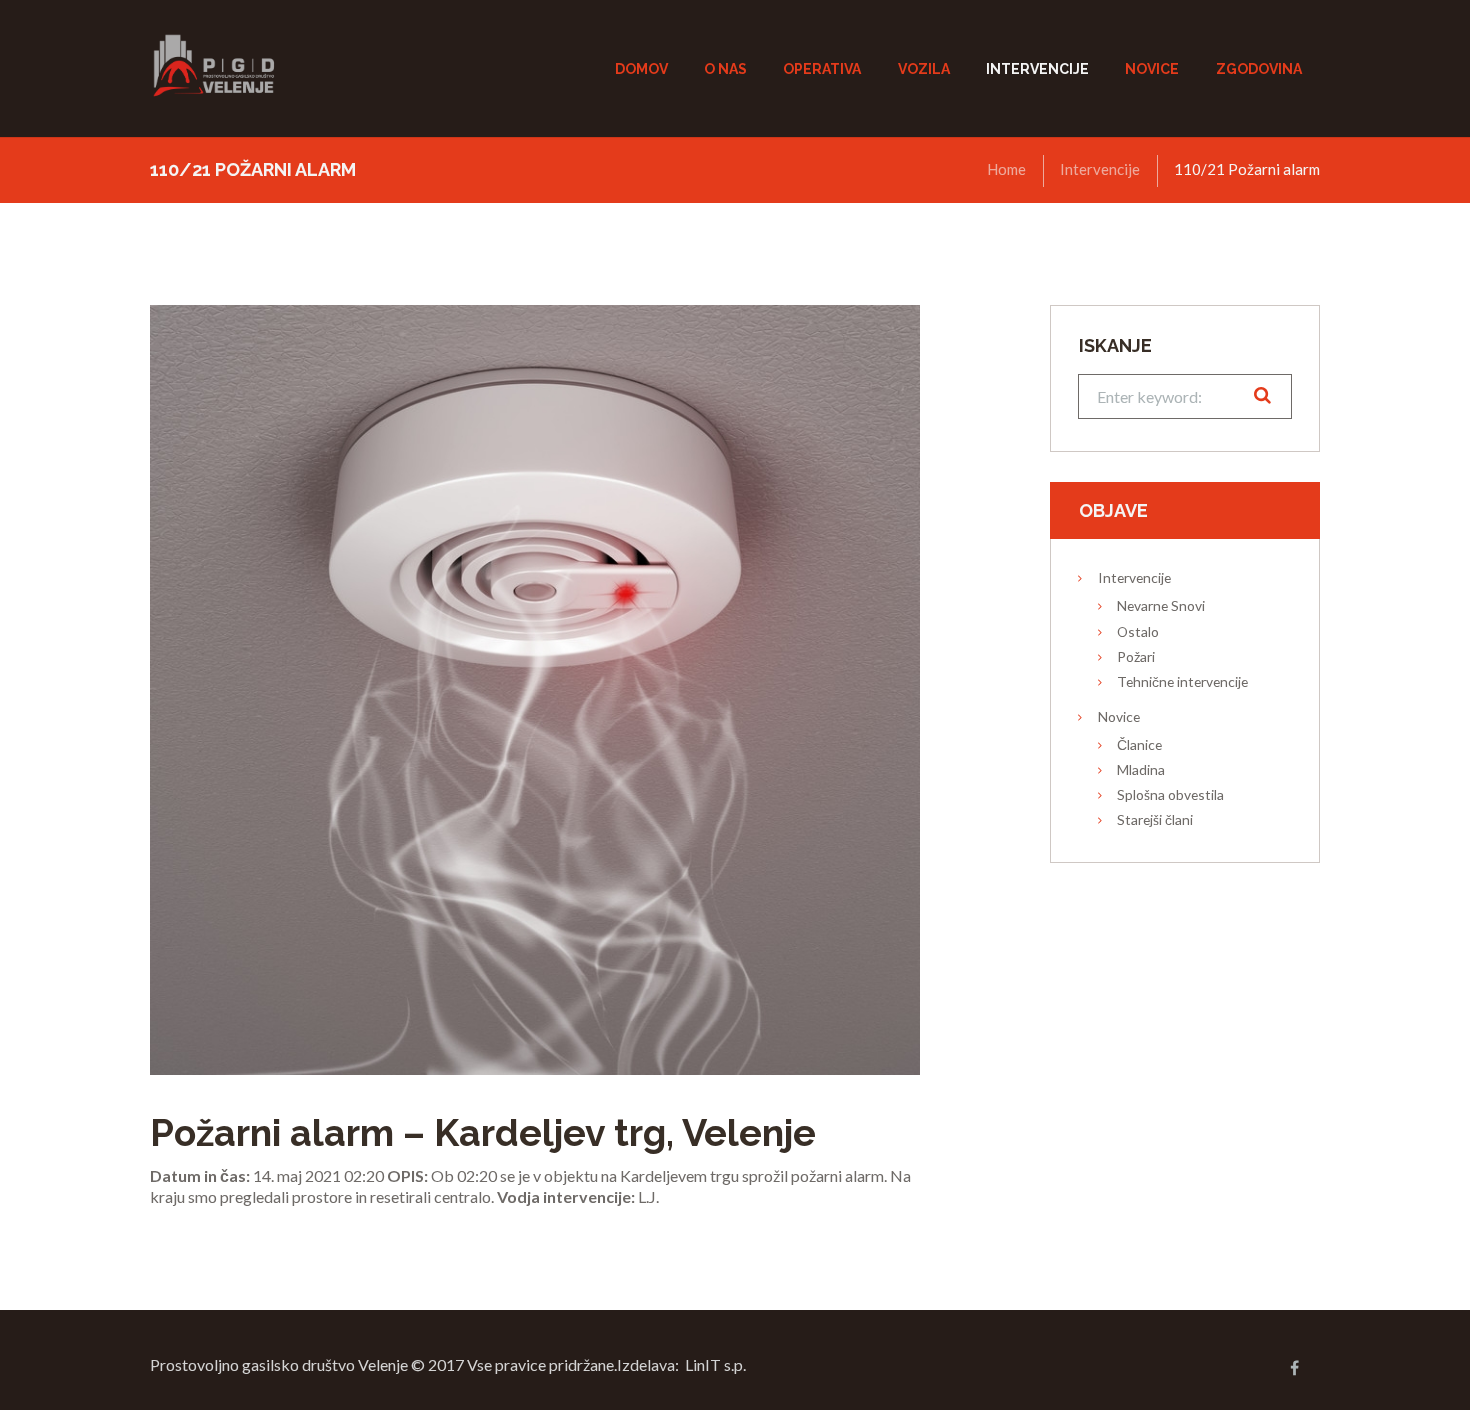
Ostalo (1138, 631)
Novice (1119, 716)
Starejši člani (1155, 819)
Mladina (1141, 769)
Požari (1136, 656)
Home (1006, 169)
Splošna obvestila (1170, 794)
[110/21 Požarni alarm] (535, 690)
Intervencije (1100, 169)
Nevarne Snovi (1161, 605)
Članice (1139, 744)
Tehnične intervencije (1182, 681)
